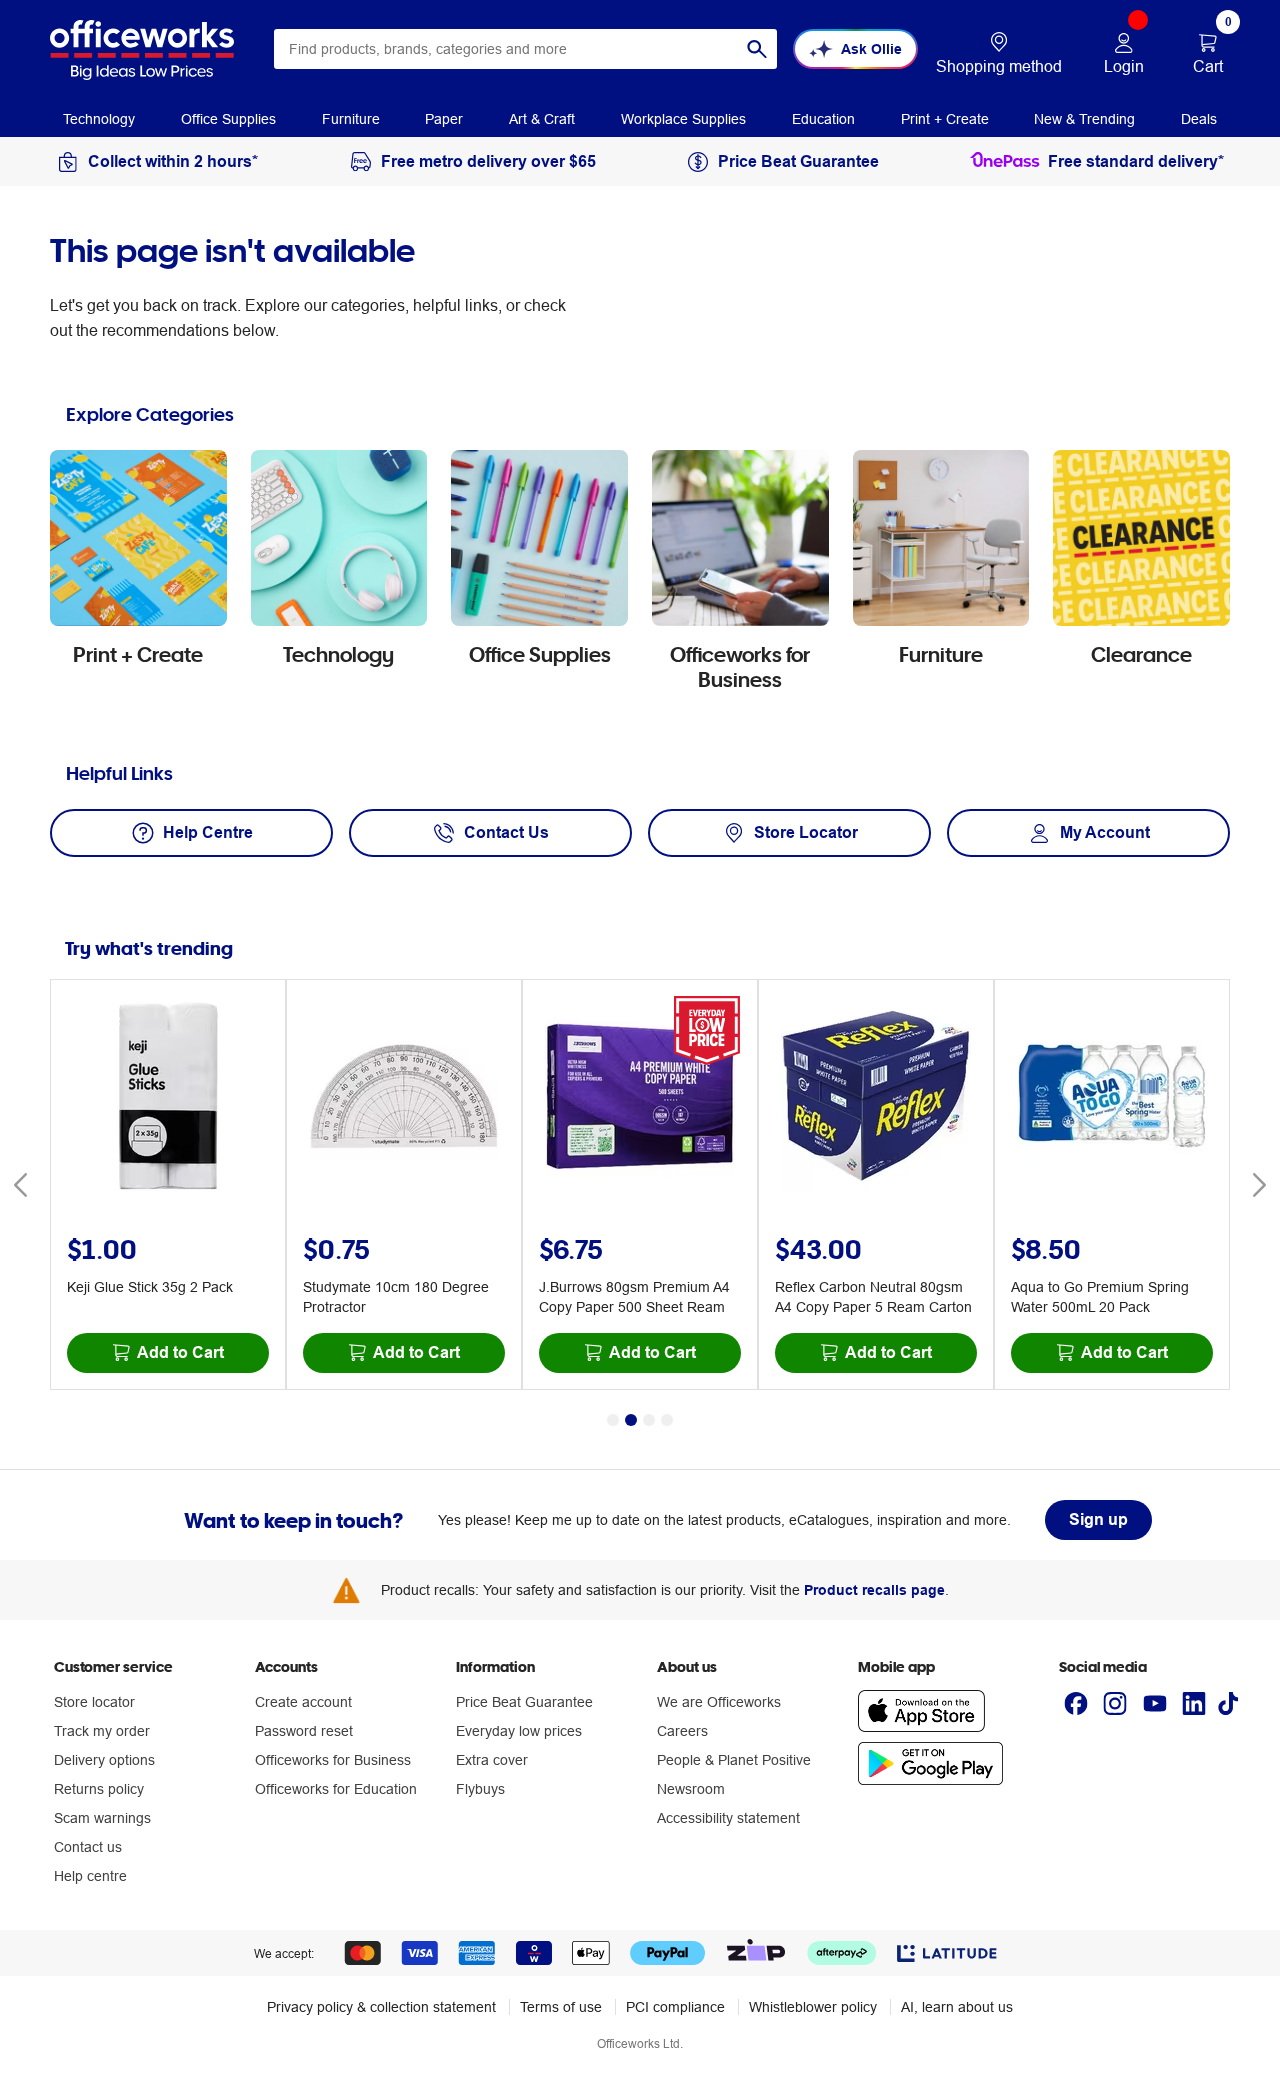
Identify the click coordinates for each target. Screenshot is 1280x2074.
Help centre (90, 1876)
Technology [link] (99, 119)
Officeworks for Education (336, 1789)
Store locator (94, 1702)
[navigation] (99, 118)
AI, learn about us (957, 2007)
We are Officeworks (719, 1702)
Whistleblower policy (813, 2007)
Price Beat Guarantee (524, 1702)
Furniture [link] (351, 119)
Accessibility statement (728, 1818)
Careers (682, 1731)
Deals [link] (1199, 119)
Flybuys (480, 1789)
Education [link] (823, 119)
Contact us (88, 1847)
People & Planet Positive (734, 1760)
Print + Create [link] (945, 119)
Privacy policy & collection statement (381, 2007)
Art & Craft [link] (542, 119)
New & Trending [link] (1084, 119)
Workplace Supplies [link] (683, 119)
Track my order (102, 1731)
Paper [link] (444, 119)
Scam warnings (102, 1818)
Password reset (304, 1731)
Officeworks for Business (333, 1760)
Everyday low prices (519, 1731)
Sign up (1098, 1519)
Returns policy (99, 1789)
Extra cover (492, 1760)
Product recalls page (874, 1590)
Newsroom (691, 1789)
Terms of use (561, 2007)
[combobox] (525, 49)
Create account (303, 1702)
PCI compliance (675, 2007)
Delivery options (104, 1760)
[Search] (757, 49)
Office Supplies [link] (228, 119)
